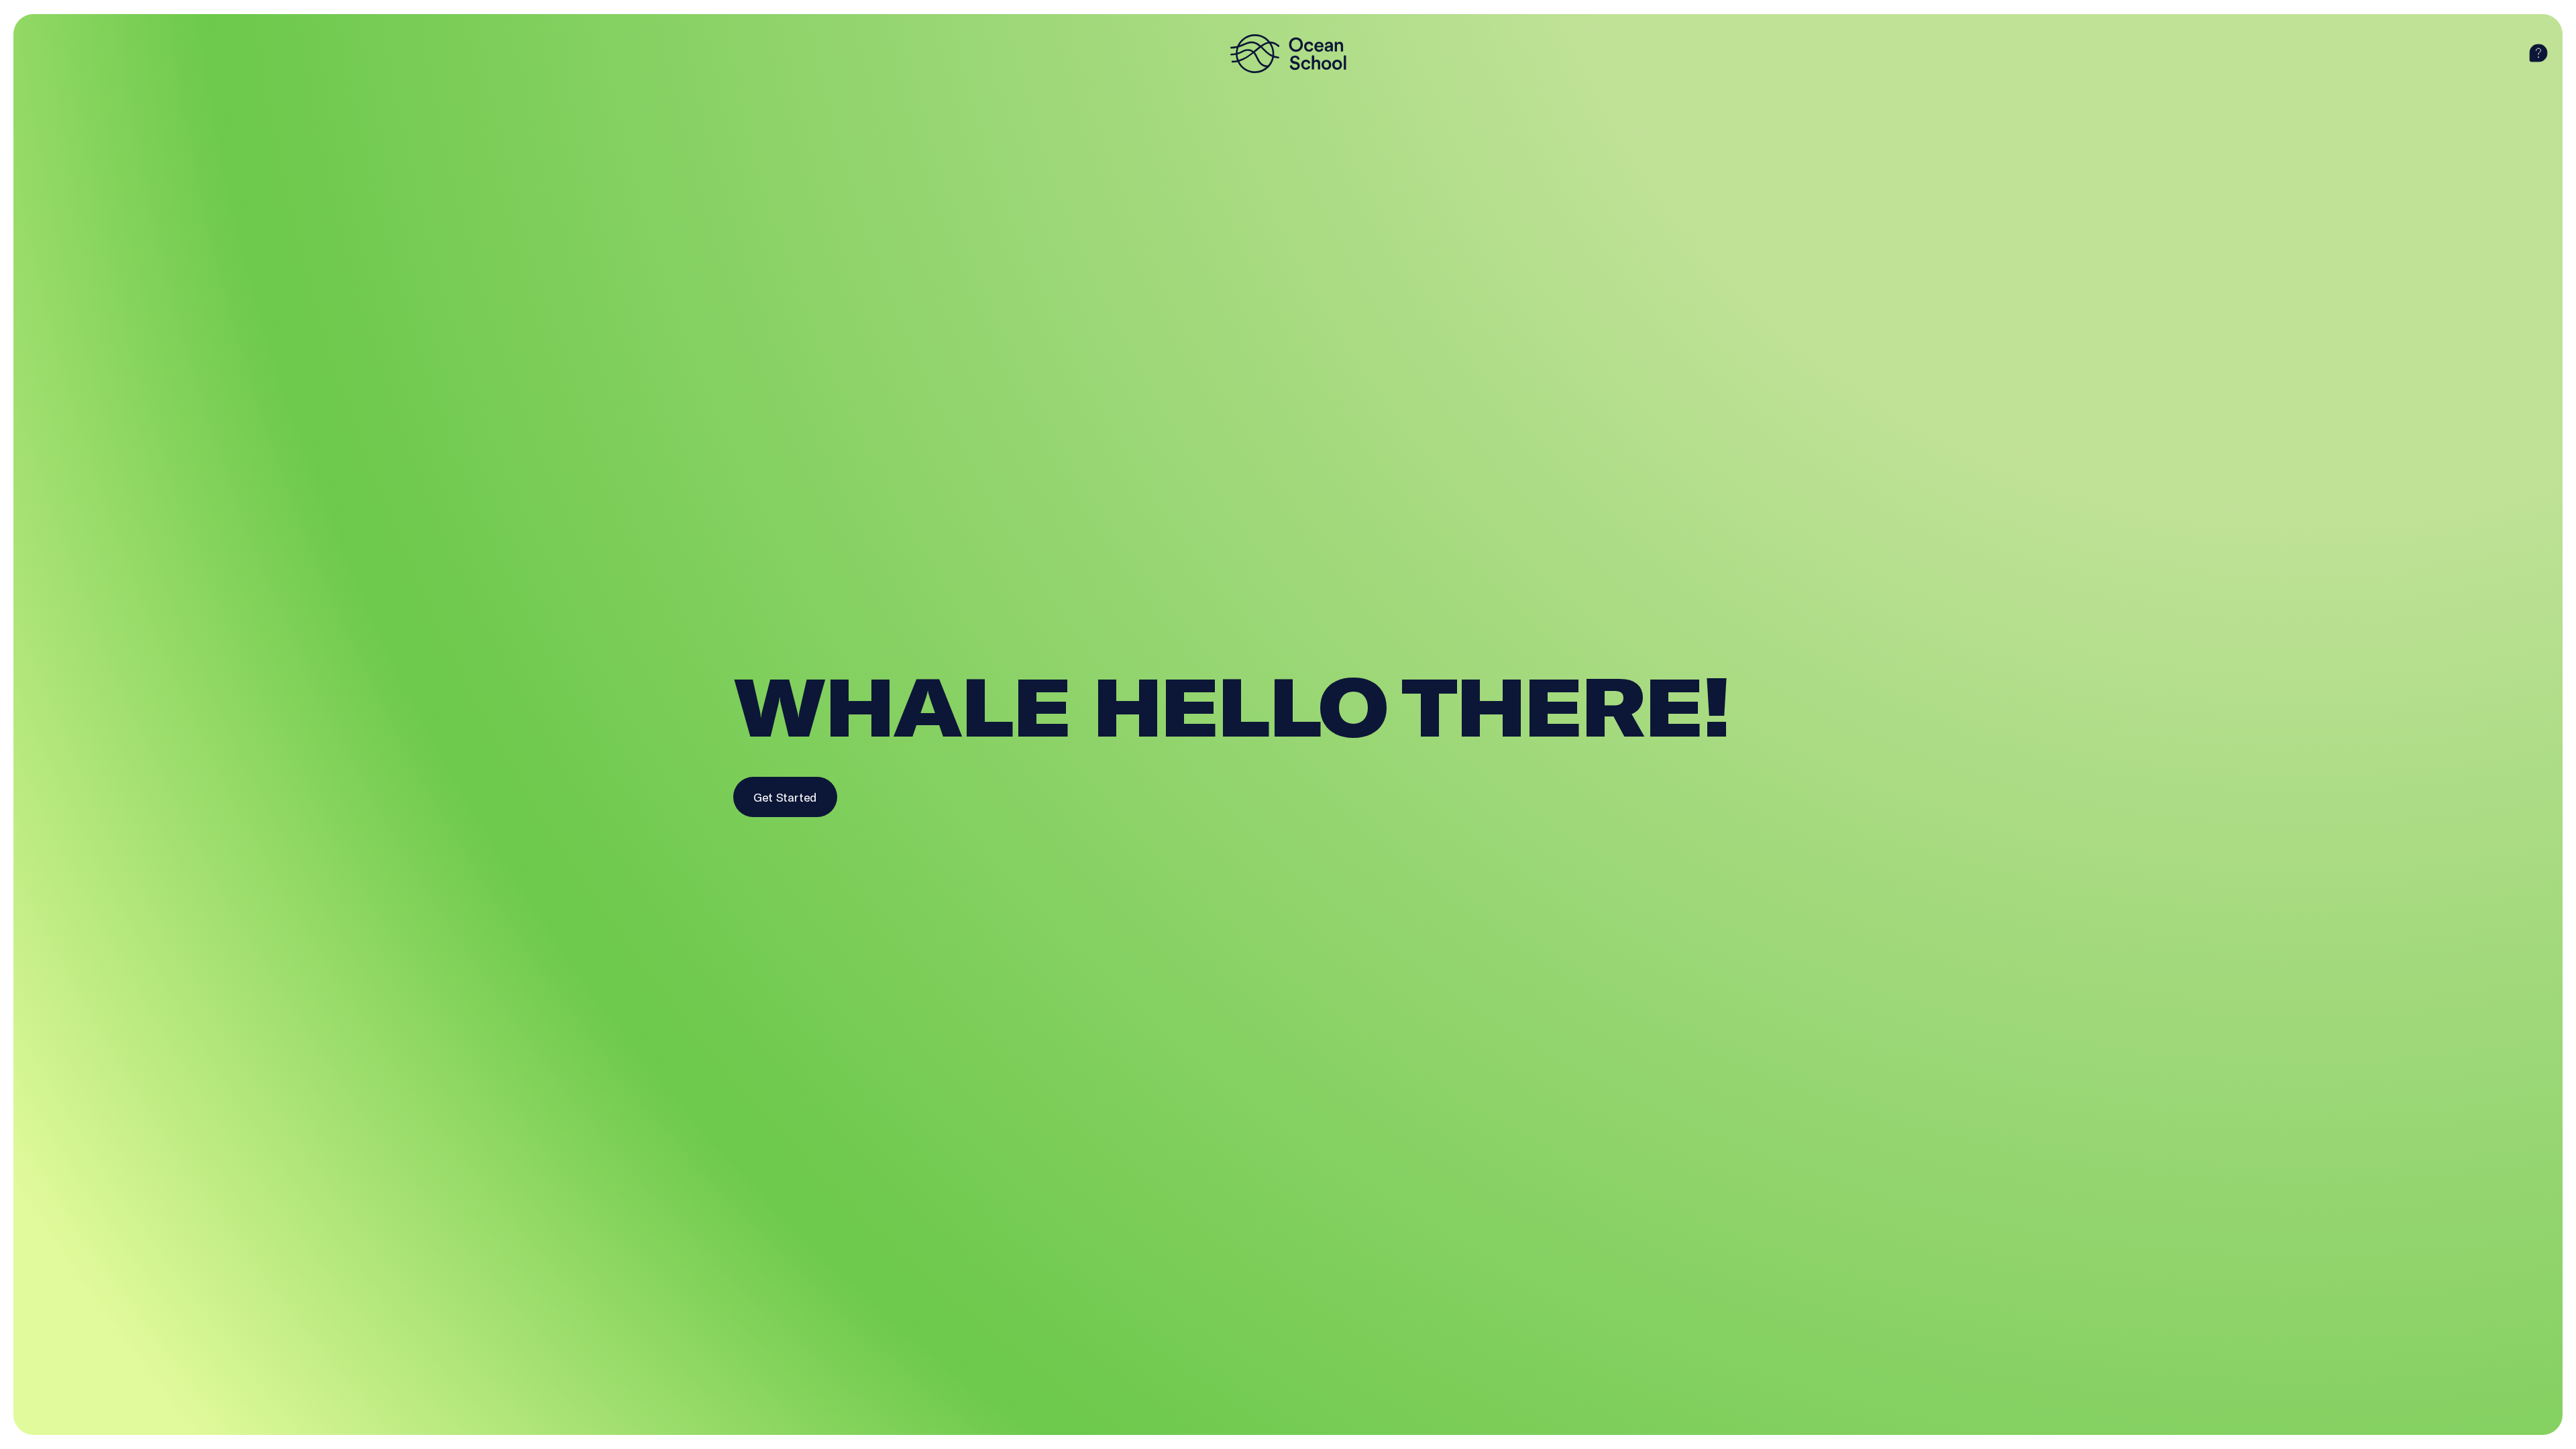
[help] (2538, 54)
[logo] (1288, 54)
